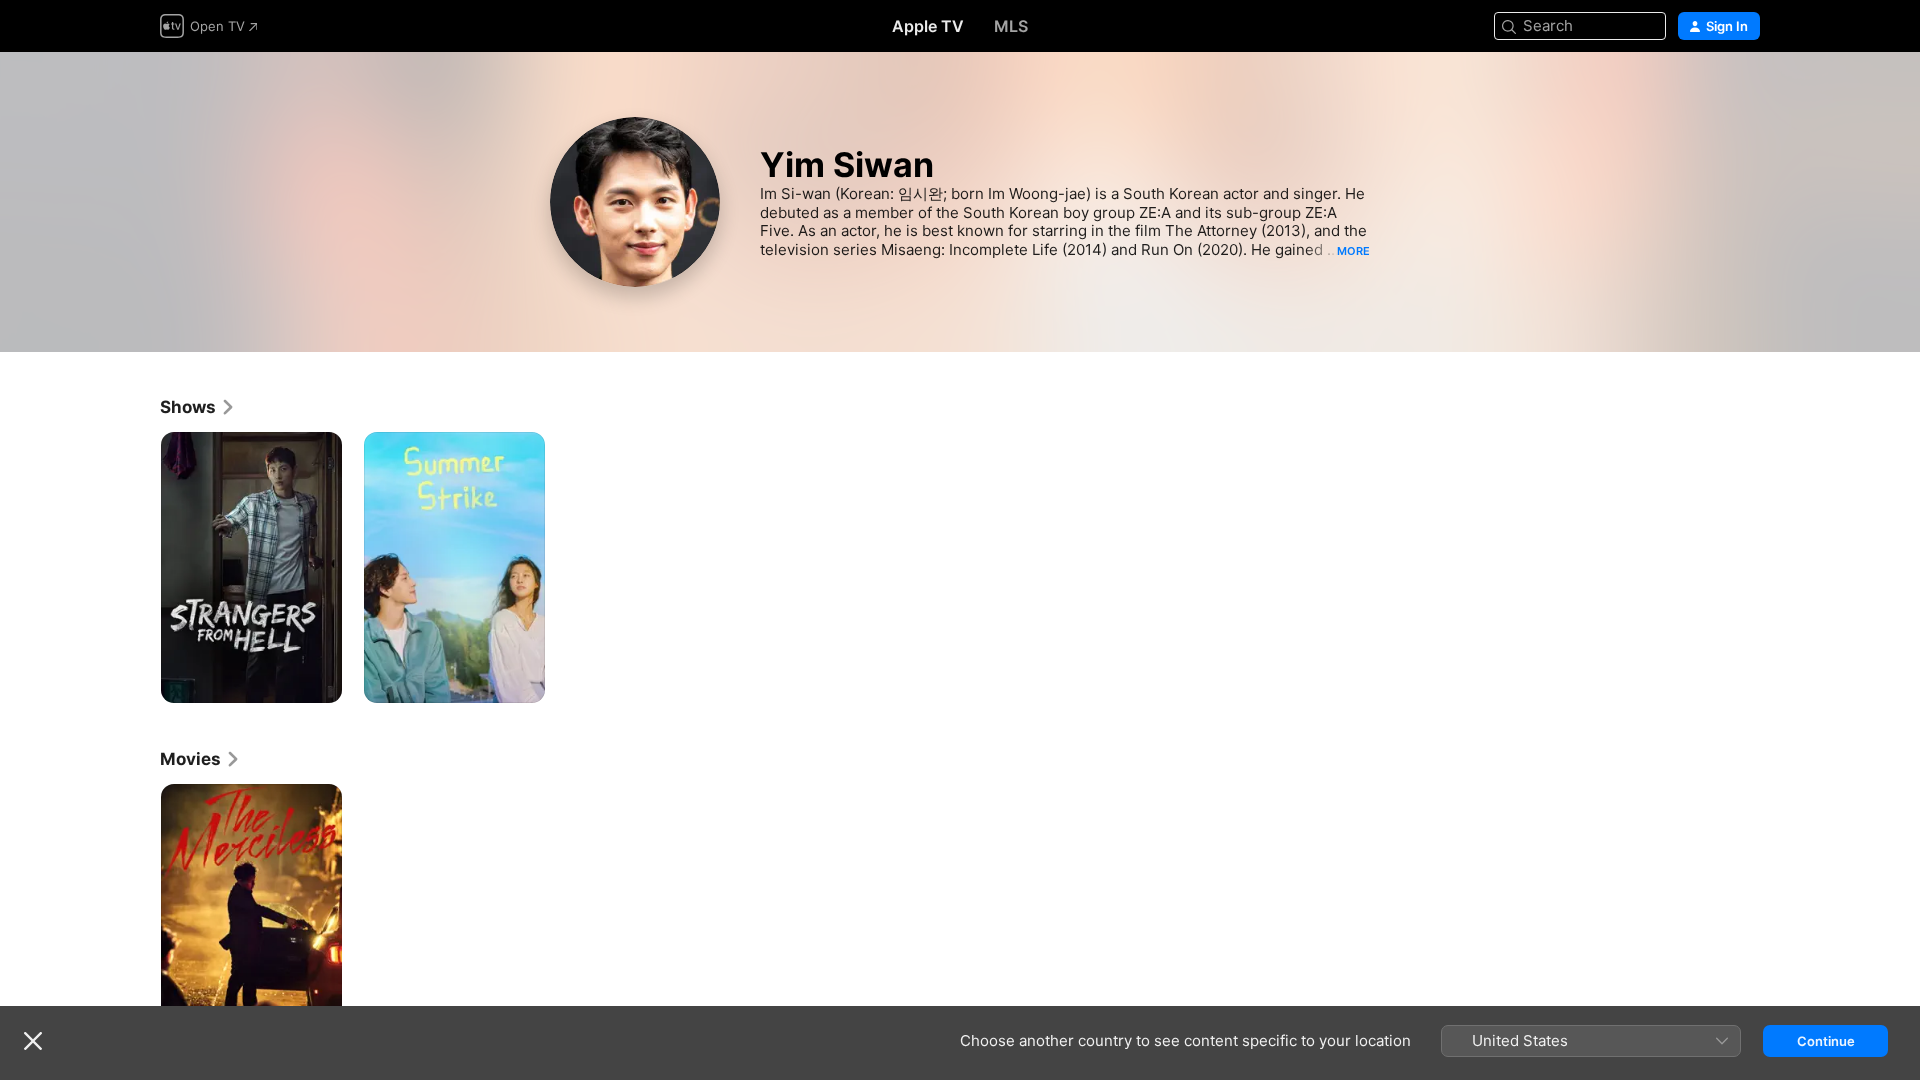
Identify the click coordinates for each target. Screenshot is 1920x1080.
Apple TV (928, 26)
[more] (319, 680)
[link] (198, 407)
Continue (1826, 1041)
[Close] (33, 1041)
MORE (1353, 251)
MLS (1011, 26)
